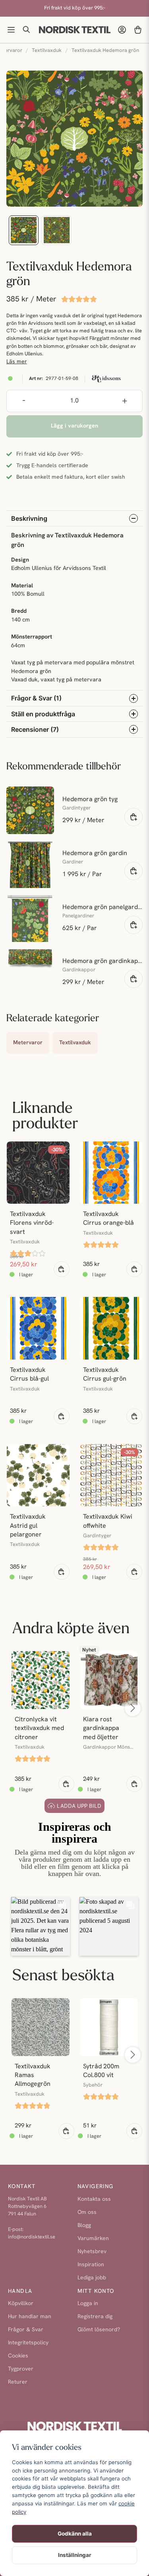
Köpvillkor (21, 2304)
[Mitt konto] (122, 30)
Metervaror (28, 1043)
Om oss (87, 2213)
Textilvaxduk (47, 51)
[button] (41, 1926)
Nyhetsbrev (92, 2252)
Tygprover (21, 2369)
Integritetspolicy (28, 2343)
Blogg (84, 2226)
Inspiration (91, 2265)
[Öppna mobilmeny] (11, 30)
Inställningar (75, 2555)
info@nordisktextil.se (32, 2237)
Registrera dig (95, 2317)
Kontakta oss (94, 2199)
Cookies (18, 2356)
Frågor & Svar (26, 2330)
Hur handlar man (30, 2317)
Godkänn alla (75, 2534)
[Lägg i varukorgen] (134, 817)
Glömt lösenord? (99, 2330)
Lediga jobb (92, 2278)
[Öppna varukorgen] (138, 30)
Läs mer (17, 362)
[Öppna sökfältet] (27, 30)
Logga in (88, 2304)
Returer (18, 2382)
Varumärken (93, 2239)
